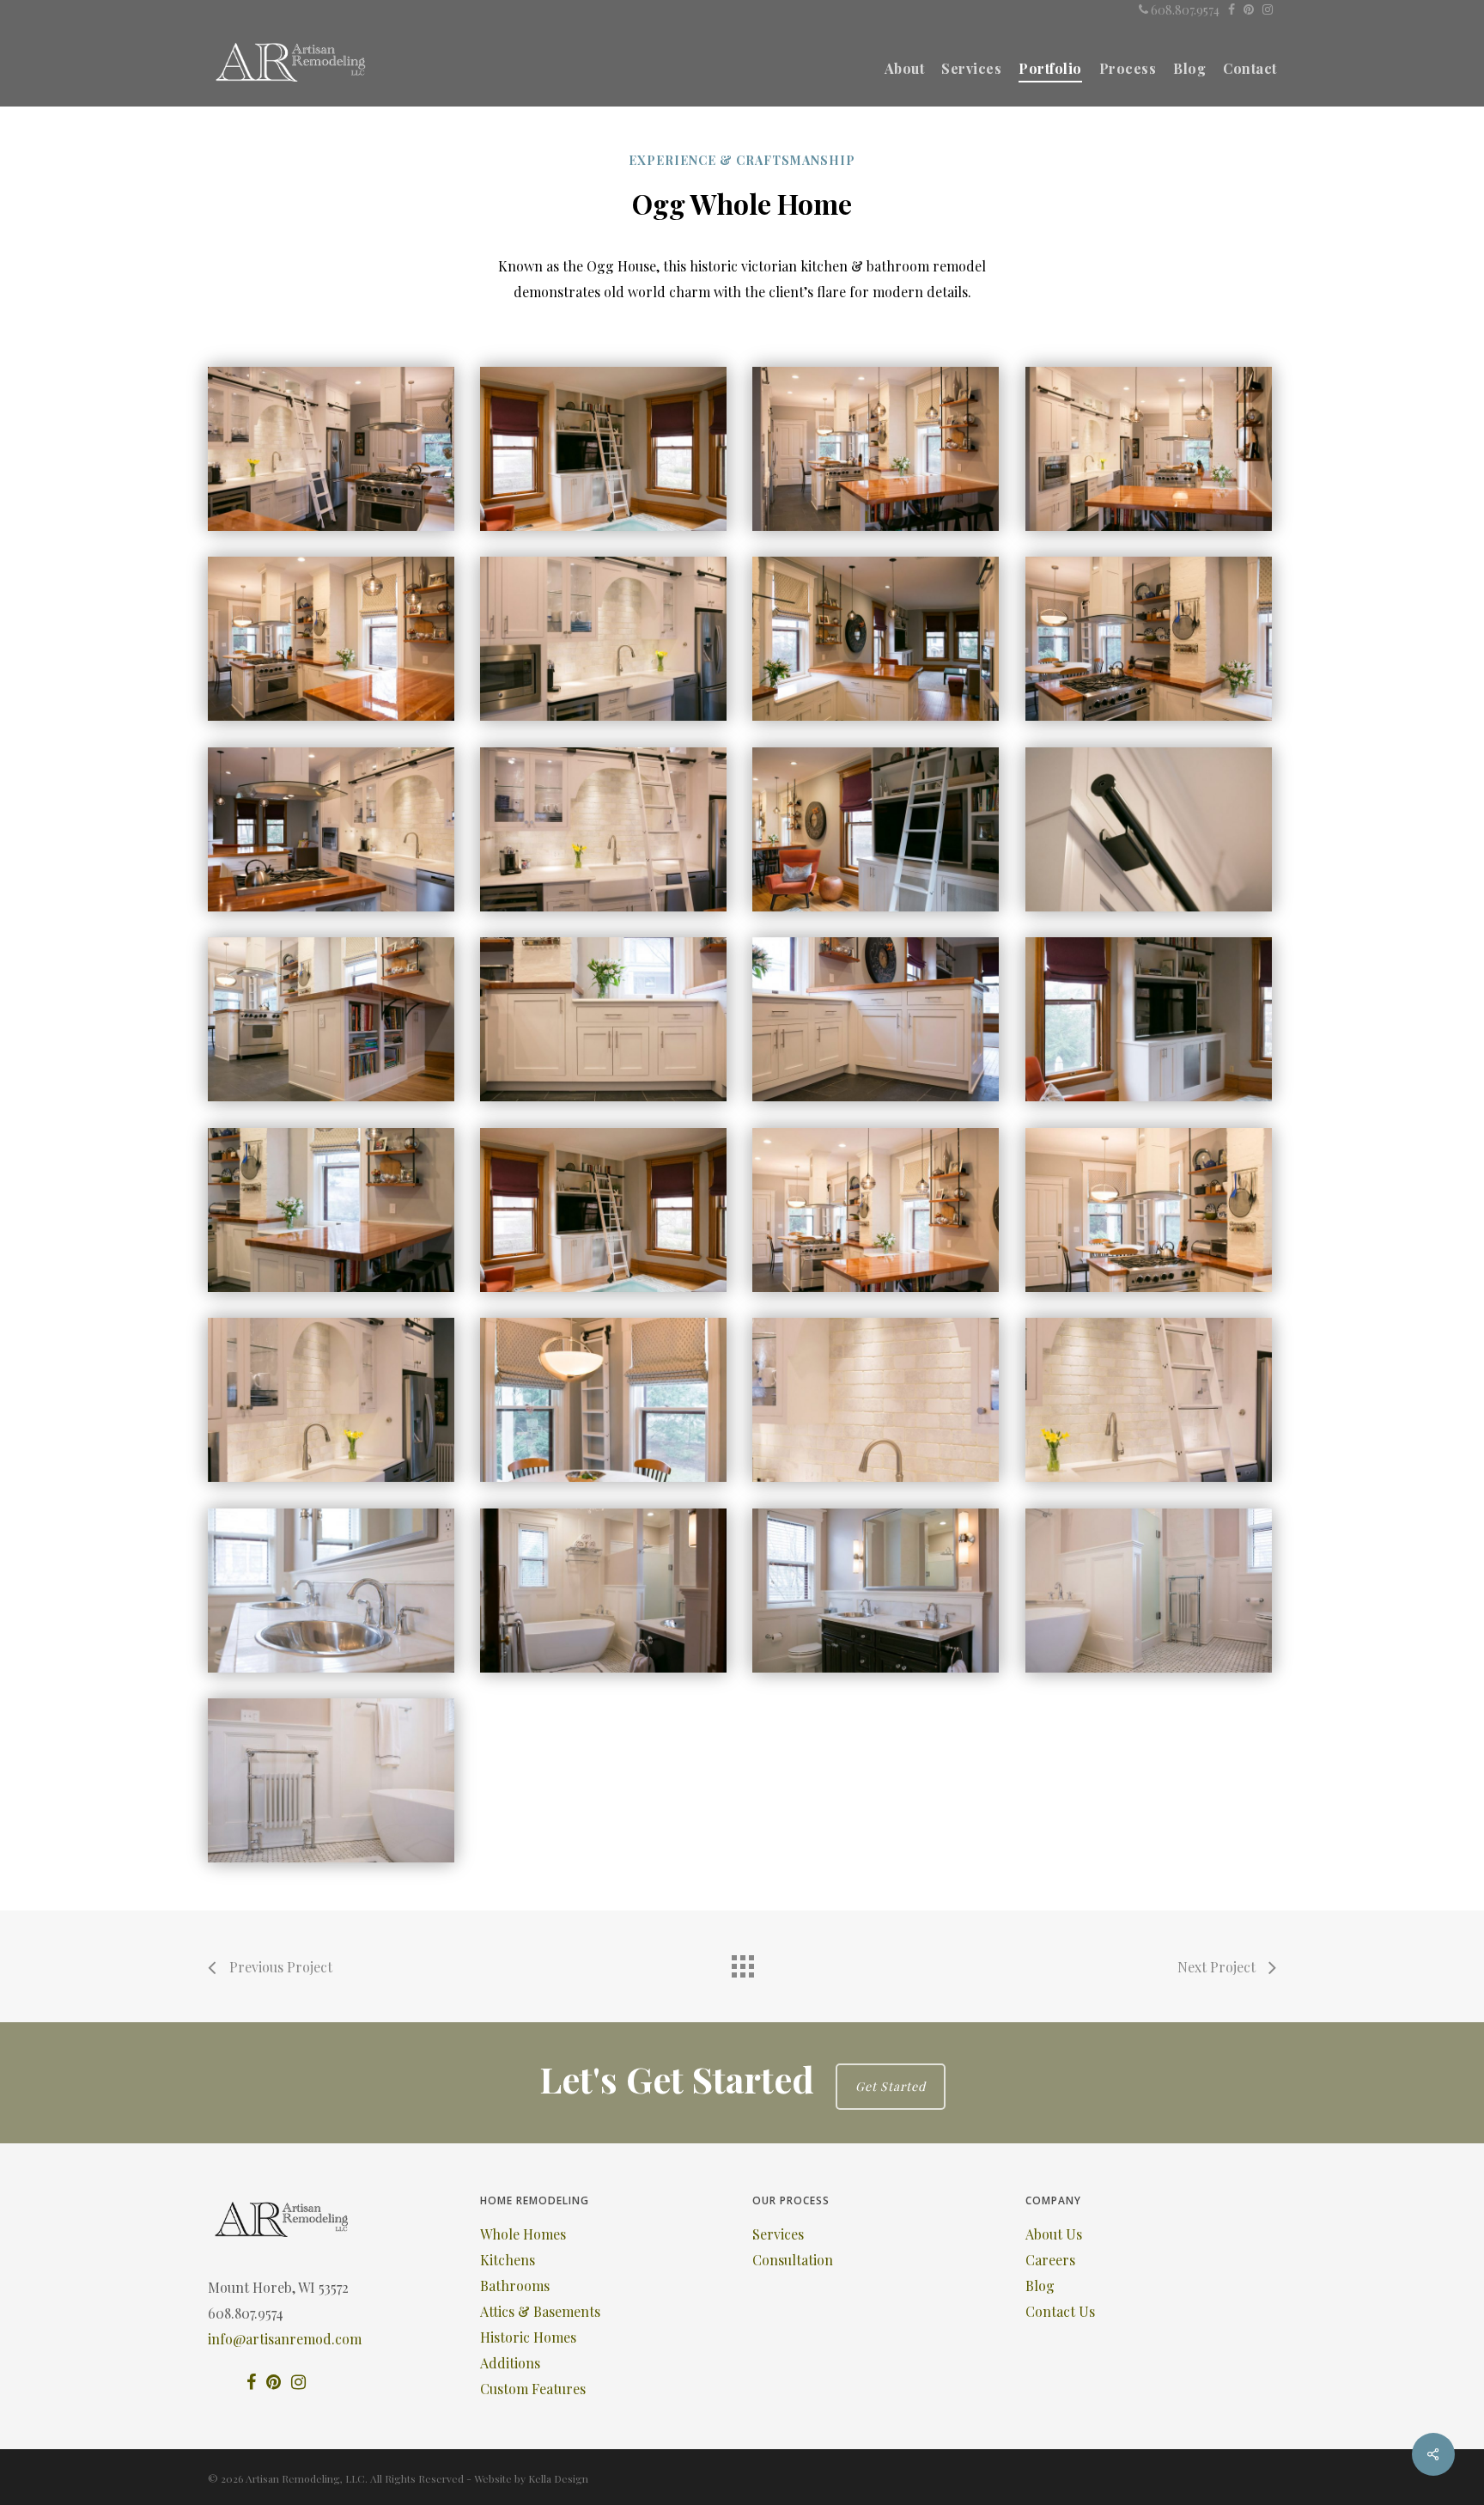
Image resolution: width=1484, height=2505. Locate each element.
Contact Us (1060, 2311)
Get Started (891, 2086)
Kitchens (508, 2260)
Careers (1050, 2260)
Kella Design (558, 2478)
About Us (1054, 2234)
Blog (1040, 2286)
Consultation (793, 2260)
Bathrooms (515, 2286)
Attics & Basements (540, 2311)
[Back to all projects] (742, 1962)
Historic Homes (528, 2337)
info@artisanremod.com (285, 2339)
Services (778, 2234)
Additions (510, 2363)
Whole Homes (523, 2234)
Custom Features (533, 2389)
